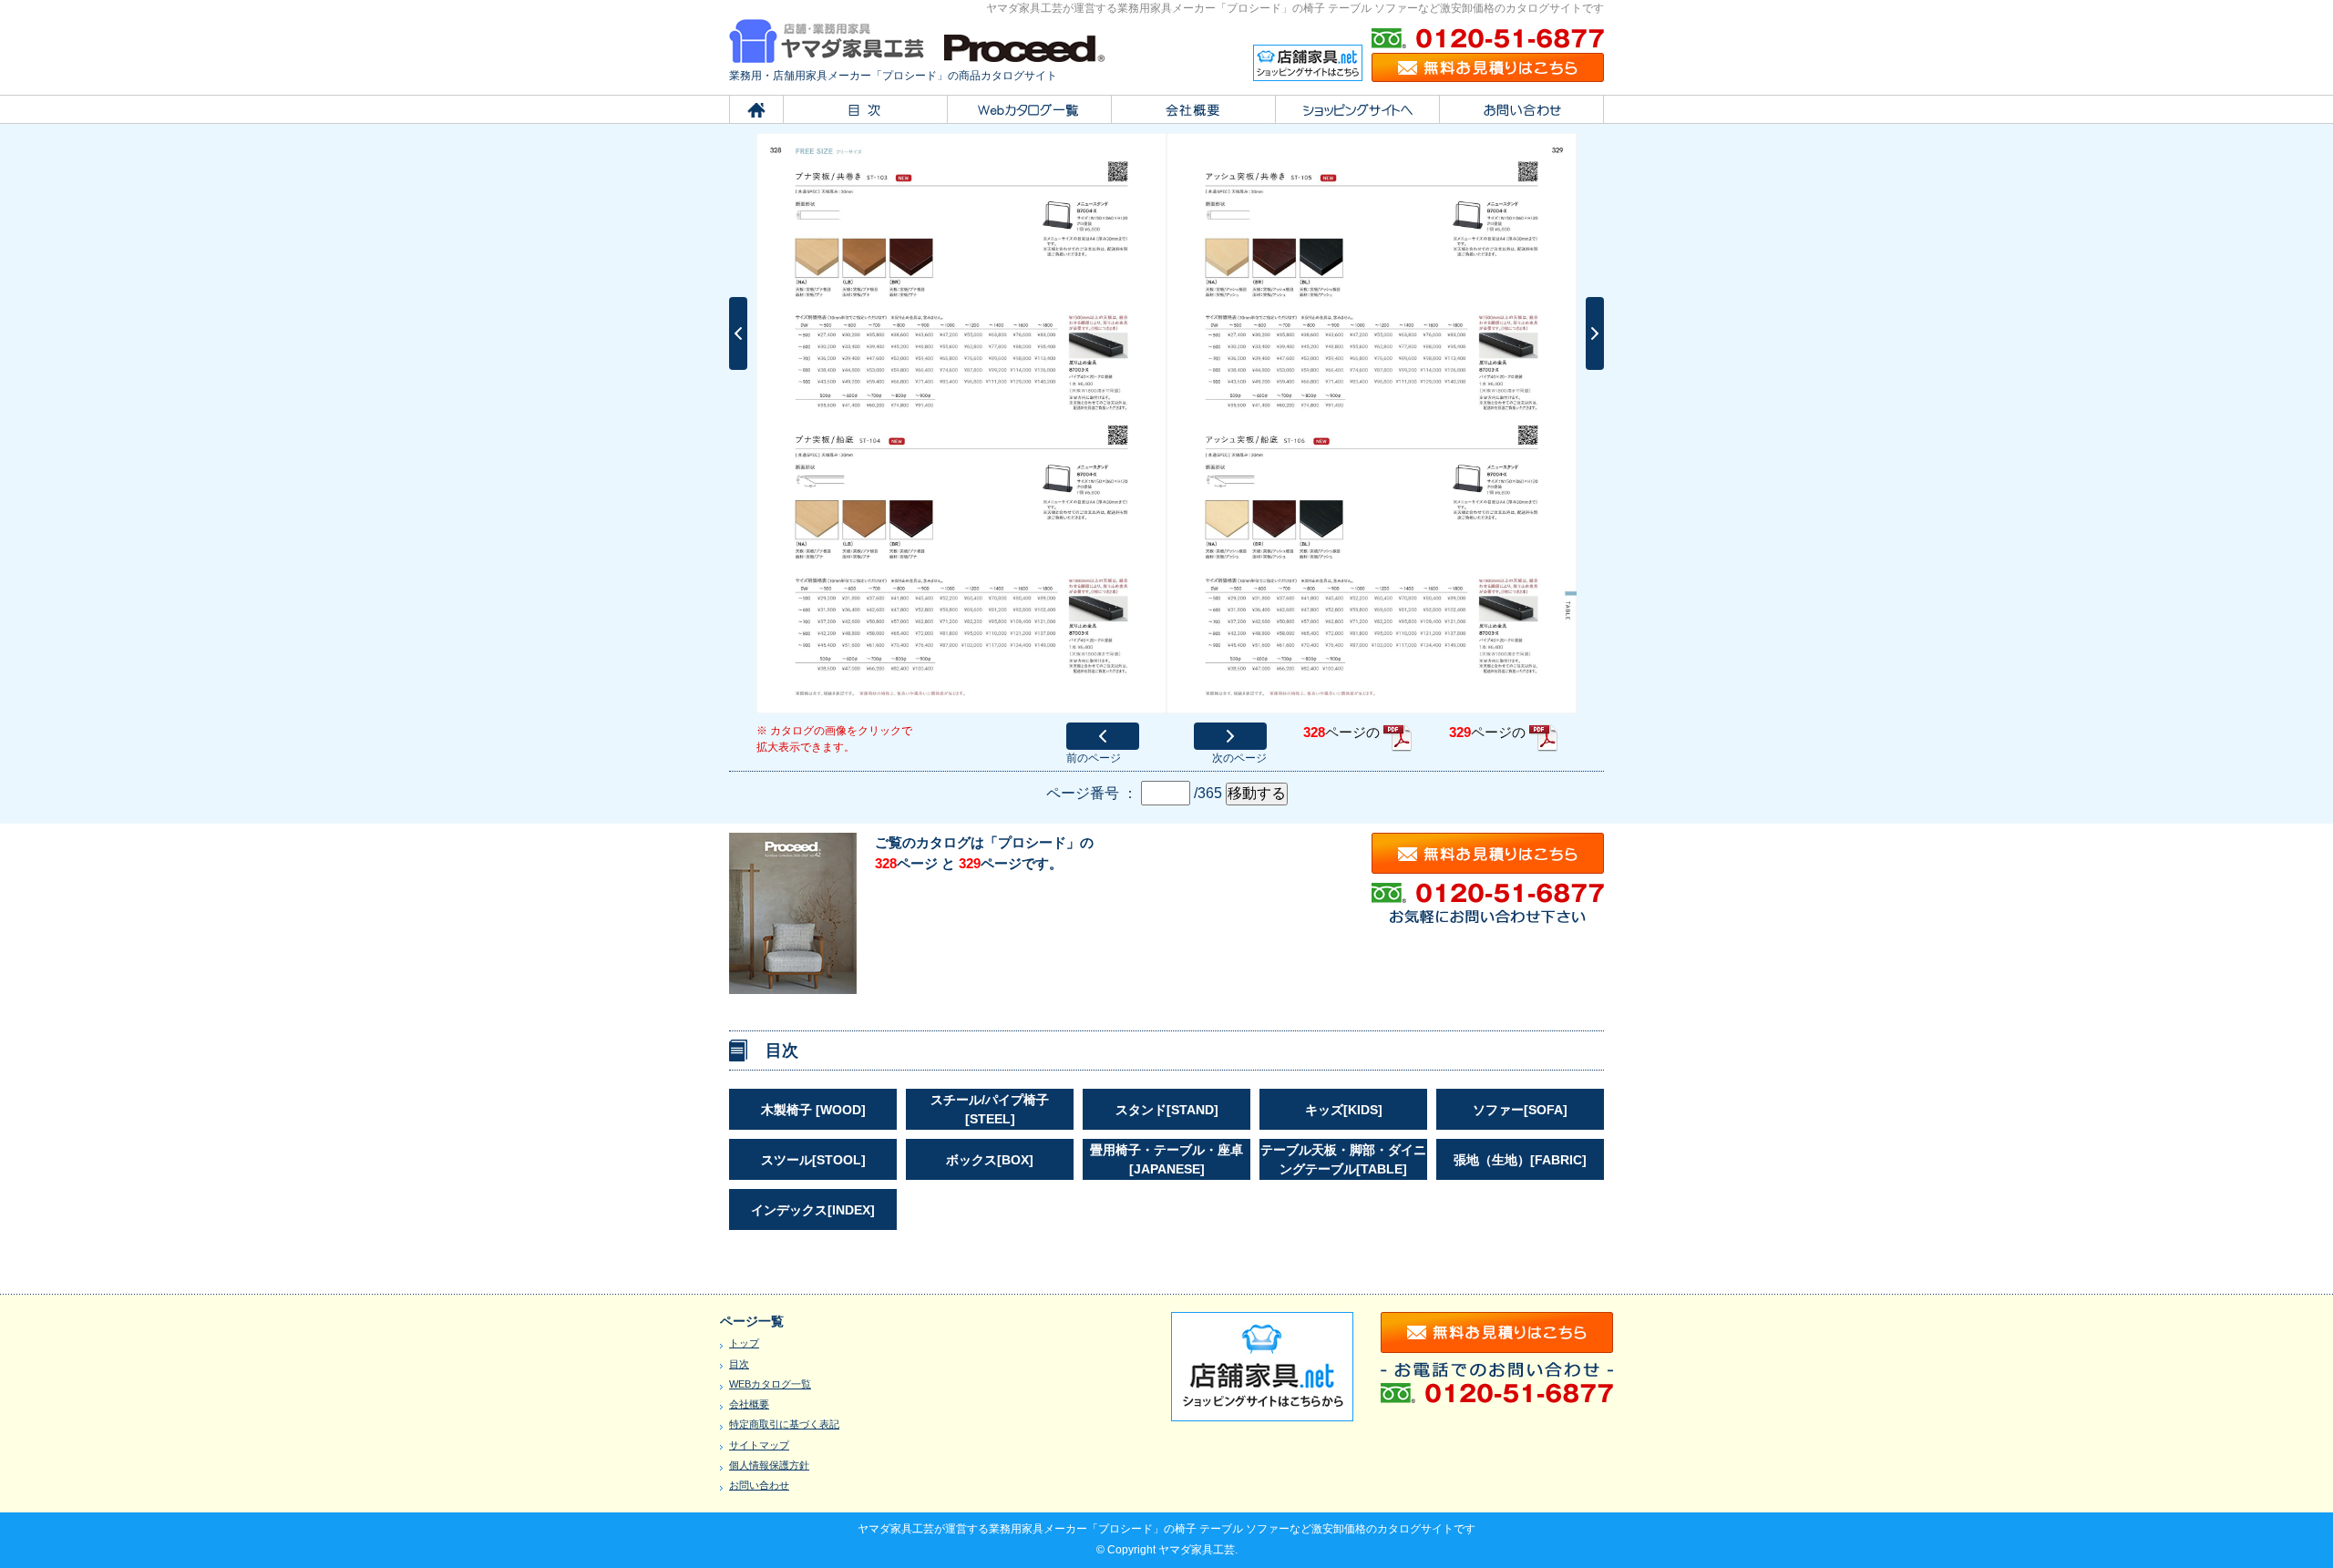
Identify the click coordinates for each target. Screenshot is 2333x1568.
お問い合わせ (759, 1485)
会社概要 (749, 1404)
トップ (744, 1343)
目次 (739, 1364)
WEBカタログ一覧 (770, 1384)
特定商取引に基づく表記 (784, 1424)
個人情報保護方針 (769, 1465)
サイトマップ (759, 1445)
